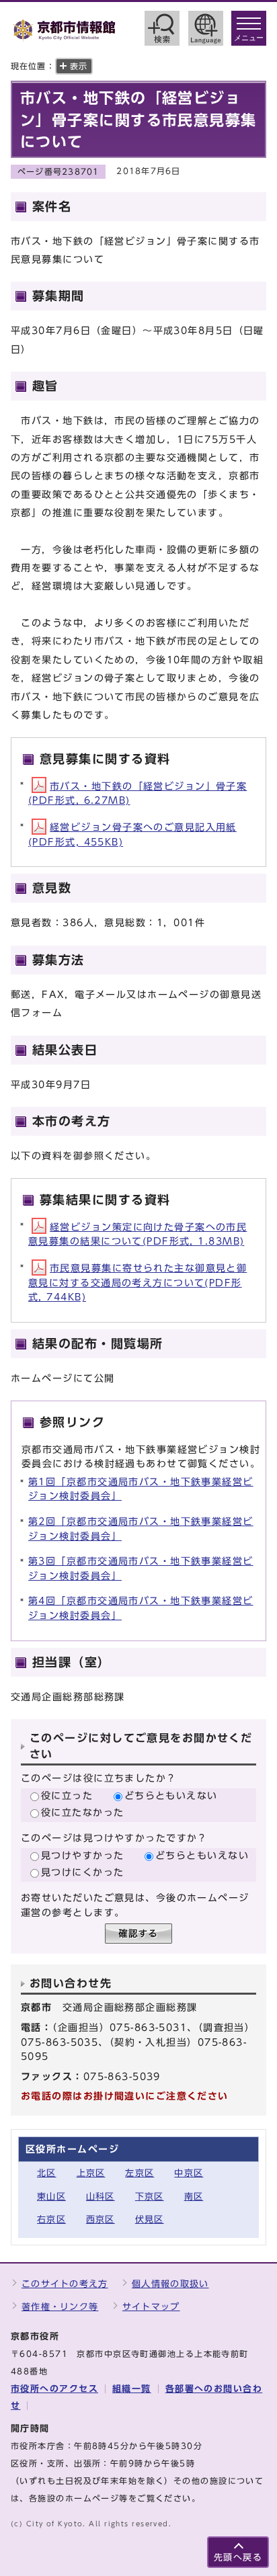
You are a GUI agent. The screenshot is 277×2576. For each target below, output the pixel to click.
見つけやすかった (83, 1855)
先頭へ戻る (238, 2558)
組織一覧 (132, 2389)
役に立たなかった (83, 1812)
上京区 (91, 2173)
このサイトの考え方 (65, 2284)
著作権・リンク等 (60, 2307)
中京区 (189, 2173)
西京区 (101, 2219)
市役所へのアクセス (54, 2389)
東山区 (51, 2197)
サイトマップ (151, 2307)
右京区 (51, 2219)
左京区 (140, 2173)
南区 (194, 2197)
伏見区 (150, 2219)
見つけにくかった (83, 1872)
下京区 (150, 2197)
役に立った (67, 1795)
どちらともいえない (171, 1795)
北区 (47, 2173)
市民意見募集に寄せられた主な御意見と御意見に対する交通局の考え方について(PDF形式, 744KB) (137, 1282)
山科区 (101, 2197)
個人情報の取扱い (170, 2284)
